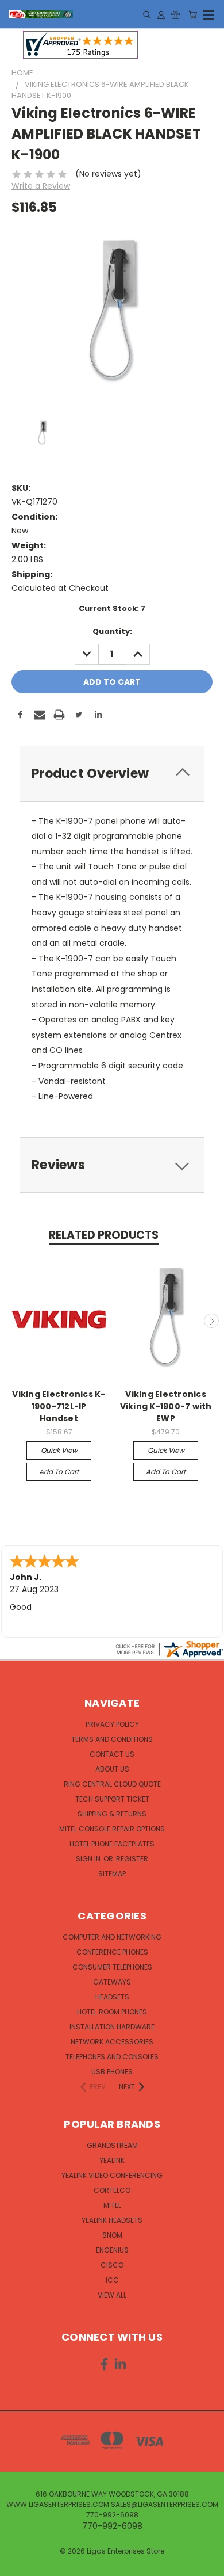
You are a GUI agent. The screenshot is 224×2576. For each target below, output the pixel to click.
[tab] (112, 774)
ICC (112, 2280)
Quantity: (112, 631)
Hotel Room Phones (112, 2012)
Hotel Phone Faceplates (112, 1844)
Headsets (112, 1997)
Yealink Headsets (112, 2220)
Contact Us (112, 1754)
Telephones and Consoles (112, 2057)
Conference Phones (112, 1952)
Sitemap (112, 1874)
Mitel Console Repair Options (112, 1829)
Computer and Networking (112, 1937)
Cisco (112, 2265)
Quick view (59, 1450)
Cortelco (112, 2190)
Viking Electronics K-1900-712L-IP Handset (59, 1406)
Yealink (112, 2160)
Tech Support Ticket (112, 1799)
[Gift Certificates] (175, 14)
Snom (112, 2235)
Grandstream (112, 2145)
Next (211, 1321)
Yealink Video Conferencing (112, 2175)
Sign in (89, 1859)
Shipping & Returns (112, 1814)
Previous (13, 1321)
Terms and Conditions (112, 1739)
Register (132, 1859)
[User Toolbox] (161, 14)
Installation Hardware (112, 2027)
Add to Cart (59, 1472)
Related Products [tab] (104, 1235)
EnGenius (112, 2250)
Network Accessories (112, 2042)
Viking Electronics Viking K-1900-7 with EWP (166, 1406)
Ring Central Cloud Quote (112, 1784)
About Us (112, 1769)
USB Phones (112, 2072)
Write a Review (41, 186)
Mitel (112, 2205)
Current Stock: (112, 608)
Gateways (112, 1982)
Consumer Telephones (112, 1967)
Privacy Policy (112, 1724)
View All (112, 2295)
